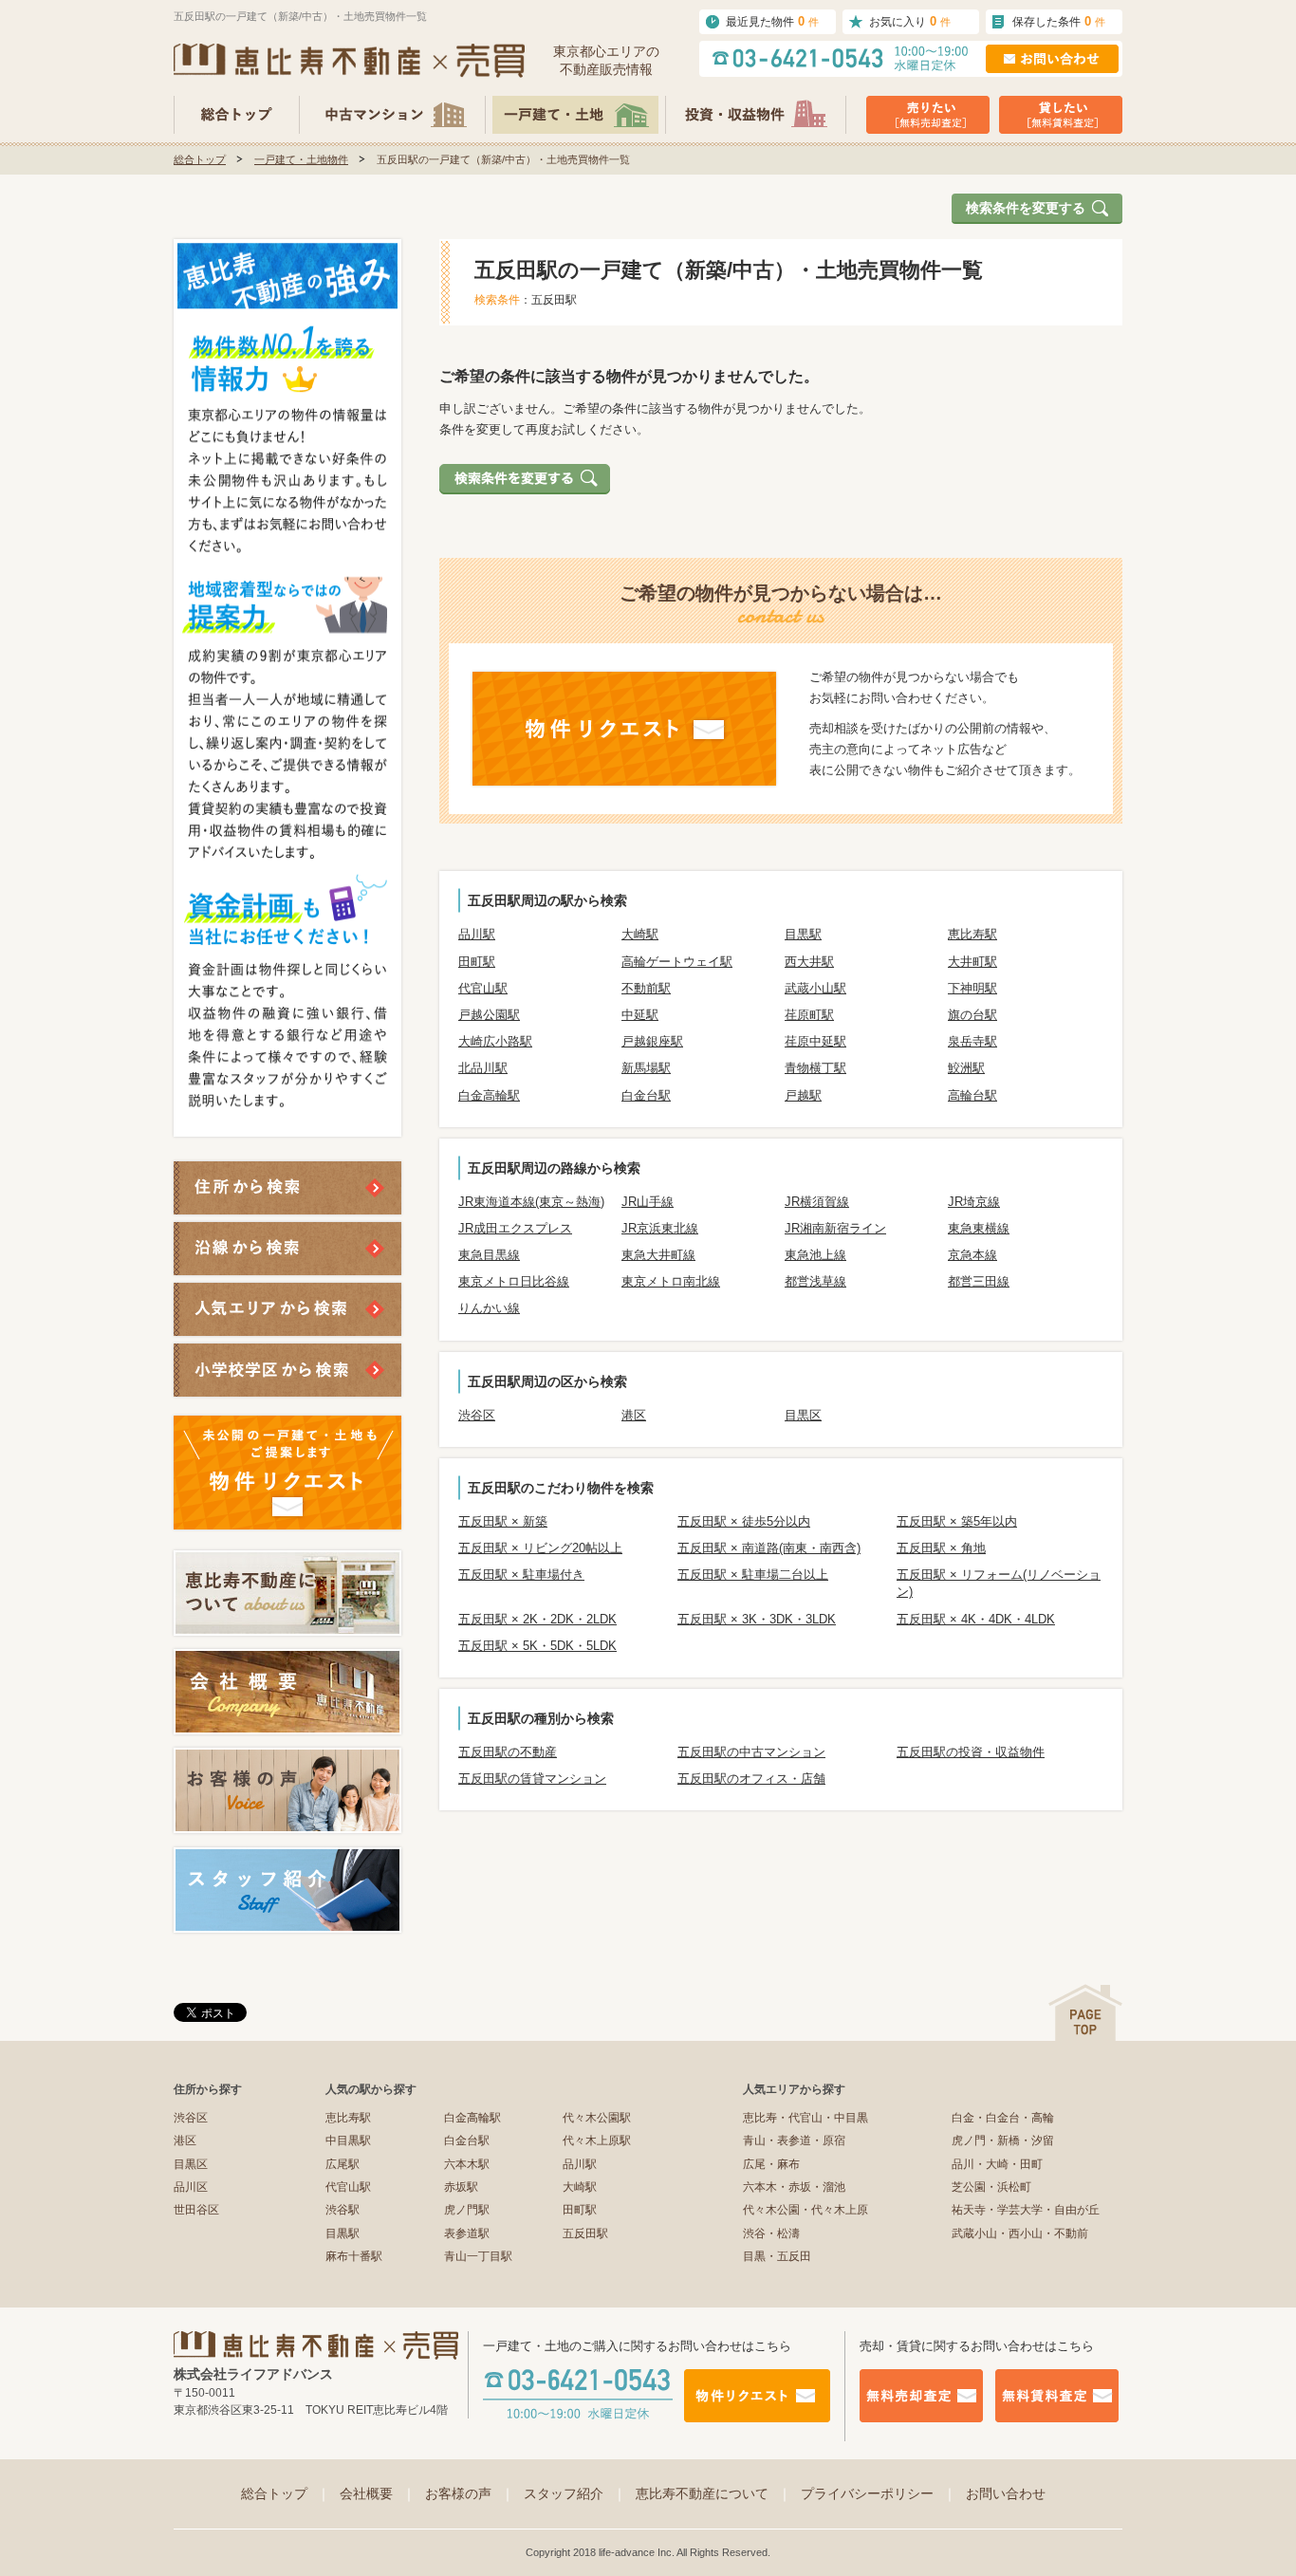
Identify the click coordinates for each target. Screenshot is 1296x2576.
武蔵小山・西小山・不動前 (1020, 2233)
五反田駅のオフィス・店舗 (751, 1779)
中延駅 (640, 1015)
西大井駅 (809, 962)
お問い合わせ (1006, 2493)
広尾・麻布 (771, 2164)
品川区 (191, 2187)
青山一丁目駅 (478, 2256)
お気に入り (910, 21)
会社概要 (378, 2493)
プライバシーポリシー (879, 2493)
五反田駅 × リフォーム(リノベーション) (999, 1583)
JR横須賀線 (817, 1202)
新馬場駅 (646, 1068)
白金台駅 (646, 1095)
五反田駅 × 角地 (941, 1548)
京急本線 (972, 1255)
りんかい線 (489, 1308)
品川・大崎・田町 (997, 2164)
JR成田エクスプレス (515, 1228)
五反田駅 (585, 2233)
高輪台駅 (972, 1095)
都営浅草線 (815, 1281)
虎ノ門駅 (467, 2210)
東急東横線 (979, 1228)
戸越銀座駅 (652, 1041)
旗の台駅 (972, 1015)
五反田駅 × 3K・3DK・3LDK (757, 1619)
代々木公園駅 (597, 2118)
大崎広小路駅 (495, 1041)
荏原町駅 (809, 1015)
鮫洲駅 (966, 1068)
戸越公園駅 (489, 1015)
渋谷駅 (343, 2210)
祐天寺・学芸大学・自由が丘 (1026, 2210)
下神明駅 (972, 988)
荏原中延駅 (815, 1041)
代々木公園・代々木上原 (805, 2210)
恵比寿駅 (972, 934)
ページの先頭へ (1085, 2013)
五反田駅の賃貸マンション (532, 1779)
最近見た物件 (772, 21)
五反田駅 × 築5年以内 (957, 1521)
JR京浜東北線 (660, 1228)
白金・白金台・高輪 (1003, 2118)
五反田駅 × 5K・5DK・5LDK (537, 1646)
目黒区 (803, 1415)
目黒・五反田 (777, 2256)
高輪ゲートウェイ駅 (677, 962)
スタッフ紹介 (575, 2493)
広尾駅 (343, 2164)
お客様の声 (470, 2493)
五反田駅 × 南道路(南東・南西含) (769, 1548)
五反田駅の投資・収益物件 (971, 1752)
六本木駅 (467, 2164)
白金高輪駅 (489, 1095)
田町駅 (477, 962)
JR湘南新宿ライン (835, 1228)
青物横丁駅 (815, 1068)
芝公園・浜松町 (991, 2187)
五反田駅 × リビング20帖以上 (540, 1548)
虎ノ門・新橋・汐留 (1003, 2140)
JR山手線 (648, 1202)
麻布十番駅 (354, 2256)
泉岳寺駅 (972, 1041)
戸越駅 (803, 1095)
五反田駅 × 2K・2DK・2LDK (537, 1619)
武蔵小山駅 (815, 988)
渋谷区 (477, 1415)
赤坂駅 (461, 2187)
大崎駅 (640, 934)
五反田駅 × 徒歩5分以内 (744, 1521)
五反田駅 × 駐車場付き (521, 1575)
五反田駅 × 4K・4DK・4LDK (976, 1619)
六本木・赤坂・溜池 (794, 2187)
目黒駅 (803, 934)
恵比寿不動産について (713, 2493)
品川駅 (477, 934)
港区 (634, 1415)
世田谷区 (196, 2210)
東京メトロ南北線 (671, 1281)
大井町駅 (972, 962)
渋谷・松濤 (771, 2233)
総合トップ (200, 159)
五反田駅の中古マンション (751, 1752)
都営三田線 (979, 1281)
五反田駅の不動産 (508, 1752)
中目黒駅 (348, 2140)
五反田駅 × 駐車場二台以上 (753, 1575)
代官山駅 (483, 988)
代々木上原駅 (597, 2140)
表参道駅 (467, 2233)
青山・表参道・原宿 (794, 2140)
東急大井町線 (658, 1255)
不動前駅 (646, 988)
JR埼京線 (974, 1202)
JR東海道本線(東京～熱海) (531, 1202)
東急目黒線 (489, 1255)
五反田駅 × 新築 (503, 1521)
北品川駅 (483, 1068)
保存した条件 (1059, 21)
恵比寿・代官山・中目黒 (805, 2118)
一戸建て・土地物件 (301, 159)
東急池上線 (815, 1255)
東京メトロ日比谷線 (514, 1281)
